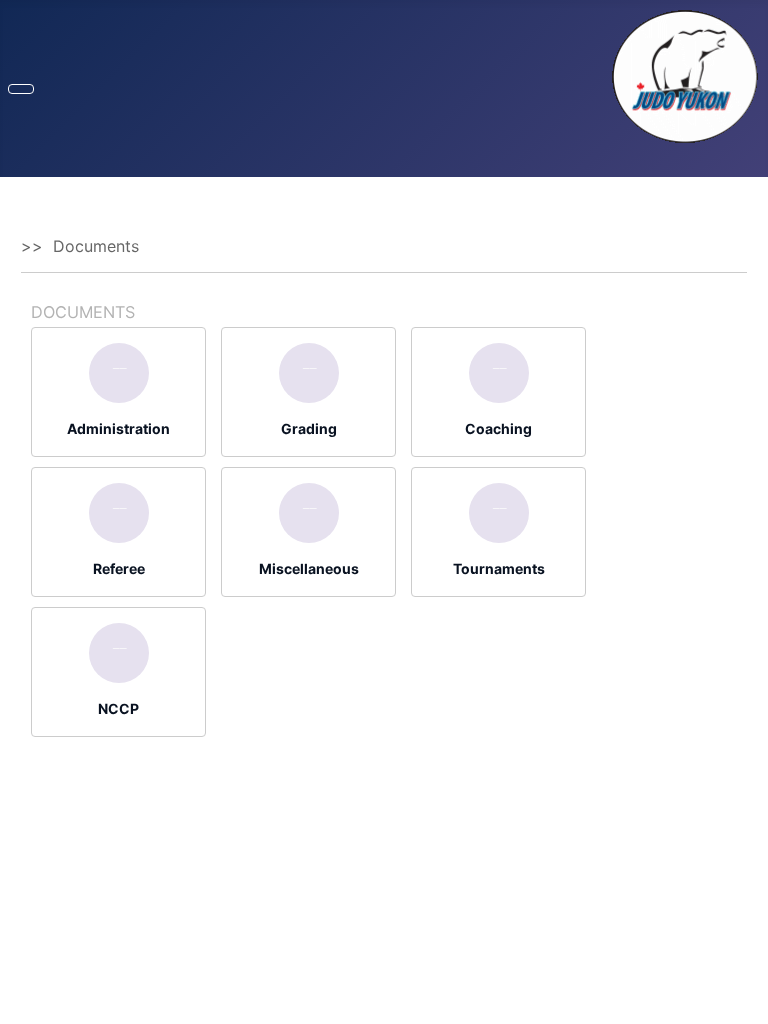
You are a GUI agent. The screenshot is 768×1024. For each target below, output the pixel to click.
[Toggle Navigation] (21, 89)
